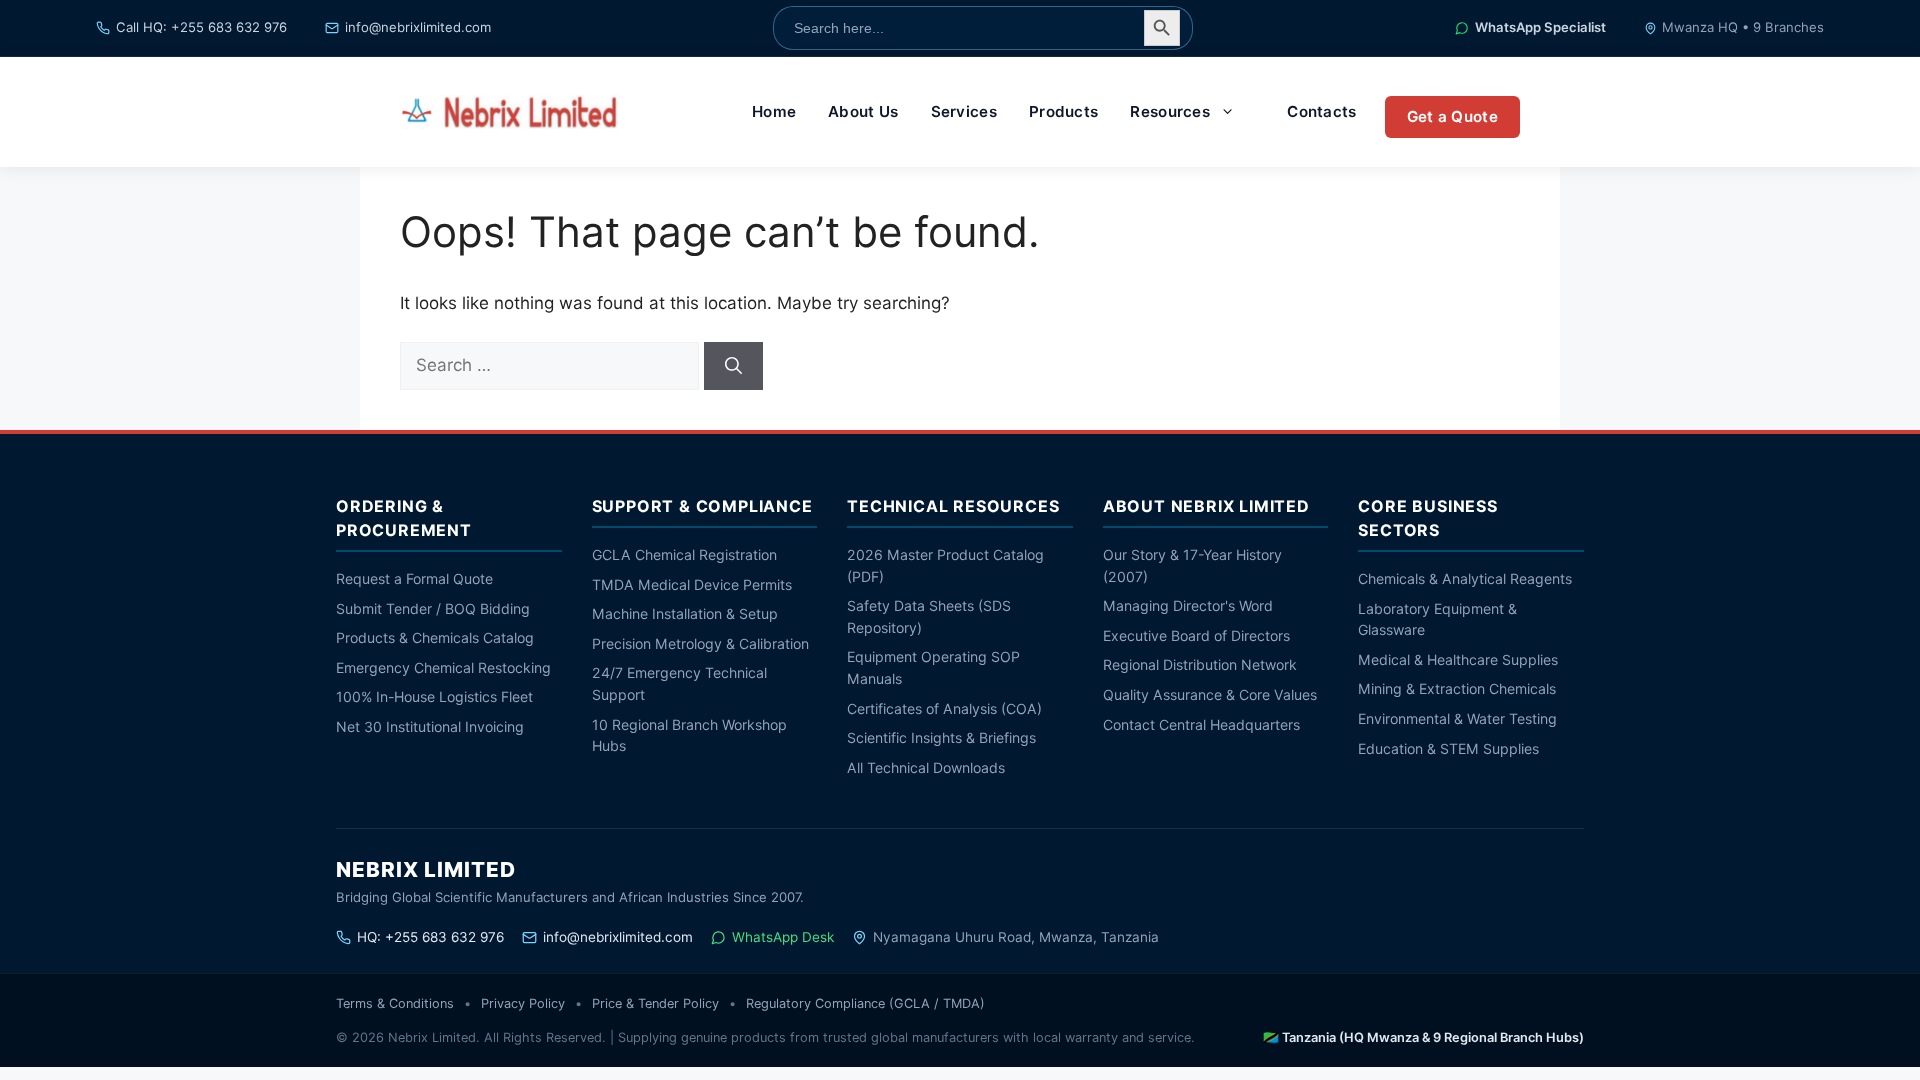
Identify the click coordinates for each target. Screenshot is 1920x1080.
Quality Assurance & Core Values (1210, 694)
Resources (1170, 111)
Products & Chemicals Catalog (435, 637)
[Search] (733, 366)
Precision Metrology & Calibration (700, 643)
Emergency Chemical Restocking (443, 667)
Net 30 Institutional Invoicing (430, 726)
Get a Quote (1452, 116)
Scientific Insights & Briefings (941, 737)
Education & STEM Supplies (1448, 748)
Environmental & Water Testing (1457, 718)
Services (964, 111)
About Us (863, 111)
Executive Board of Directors (1196, 635)
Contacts (1321, 111)
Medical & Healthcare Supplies (1458, 659)
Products (1063, 111)
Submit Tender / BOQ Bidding (433, 608)
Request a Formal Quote (414, 578)
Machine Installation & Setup (685, 613)
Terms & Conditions (395, 1003)
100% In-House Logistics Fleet (434, 696)
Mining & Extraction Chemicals (1457, 688)
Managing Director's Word (1188, 605)
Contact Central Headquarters (1201, 724)
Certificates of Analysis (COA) (944, 708)
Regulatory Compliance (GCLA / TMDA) (865, 1003)
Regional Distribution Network (1200, 664)
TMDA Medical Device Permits (692, 584)
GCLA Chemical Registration (684, 554)
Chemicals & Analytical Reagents (1465, 578)
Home (774, 111)
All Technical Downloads (926, 767)
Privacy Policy (523, 1003)
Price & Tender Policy (655, 1003)
